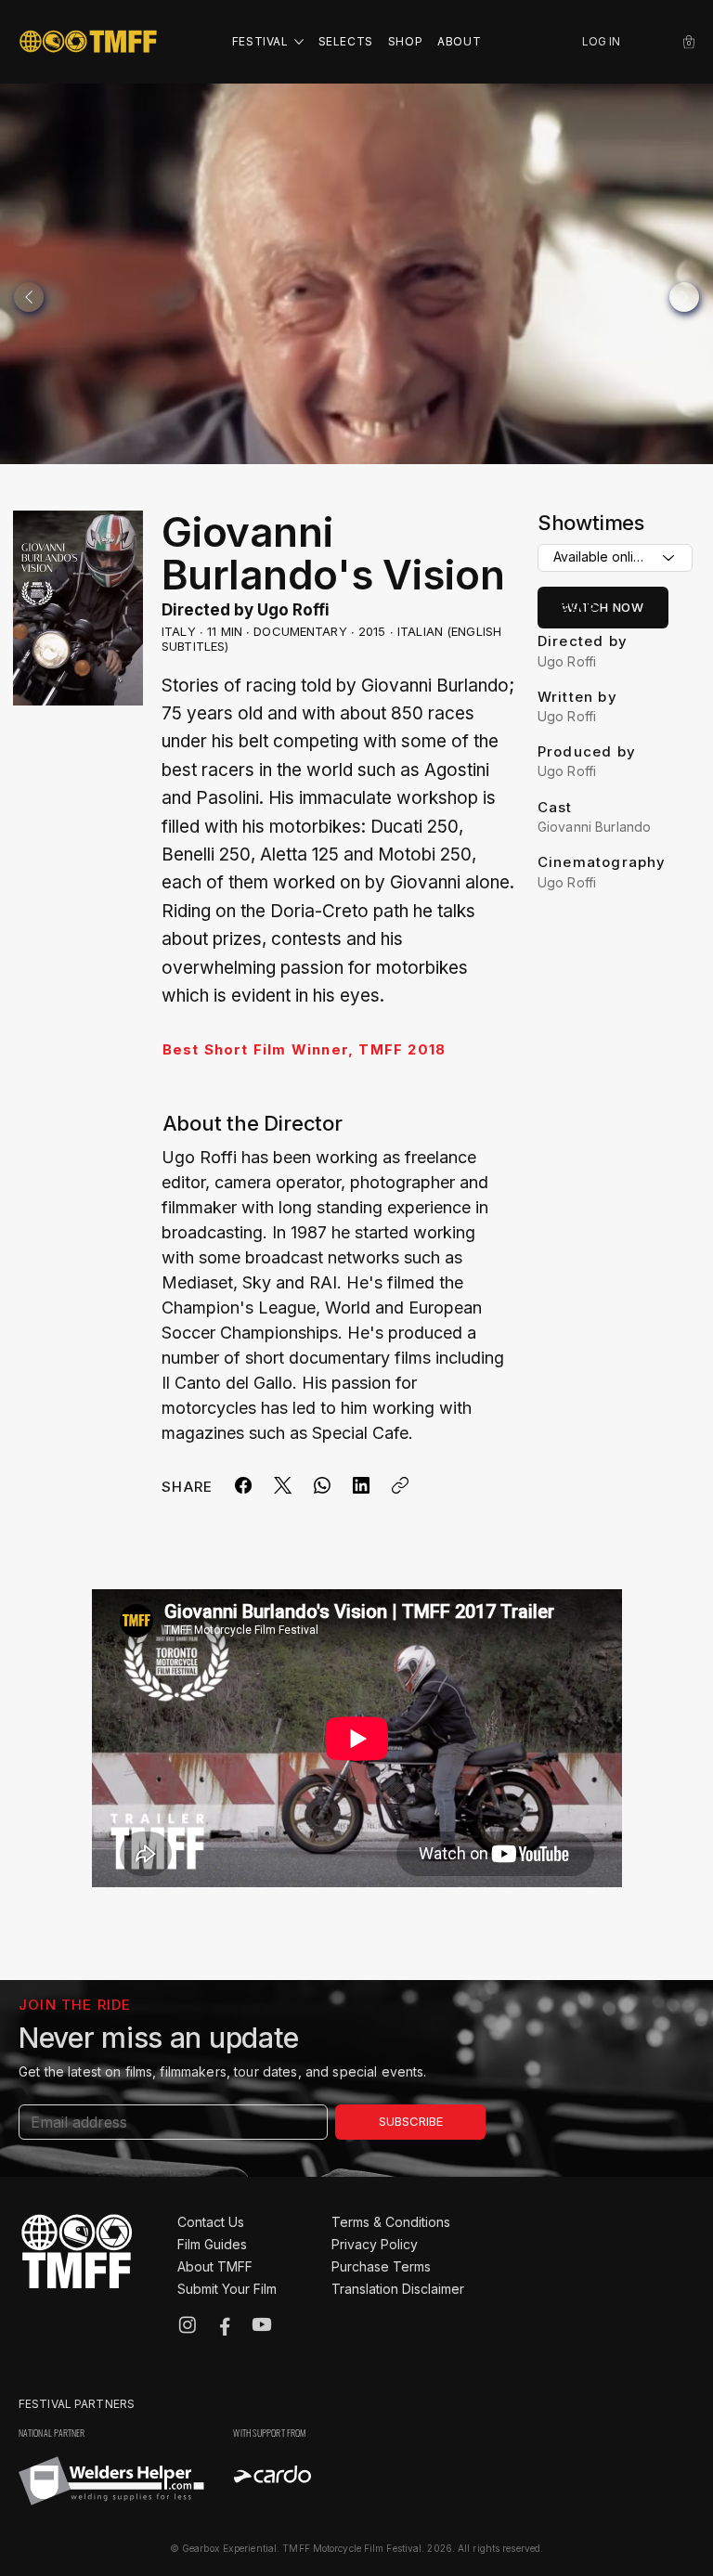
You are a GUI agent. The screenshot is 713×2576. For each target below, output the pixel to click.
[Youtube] (262, 2324)
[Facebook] (243, 1485)
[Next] (684, 297)
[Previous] (29, 297)
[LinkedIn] (361, 1485)
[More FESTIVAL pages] (299, 42)
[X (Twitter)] (283, 1485)
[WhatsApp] (322, 1485)
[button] (689, 42)
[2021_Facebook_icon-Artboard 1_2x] (225, 2324)
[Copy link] (400, 1485)
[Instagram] (188, 2324)
